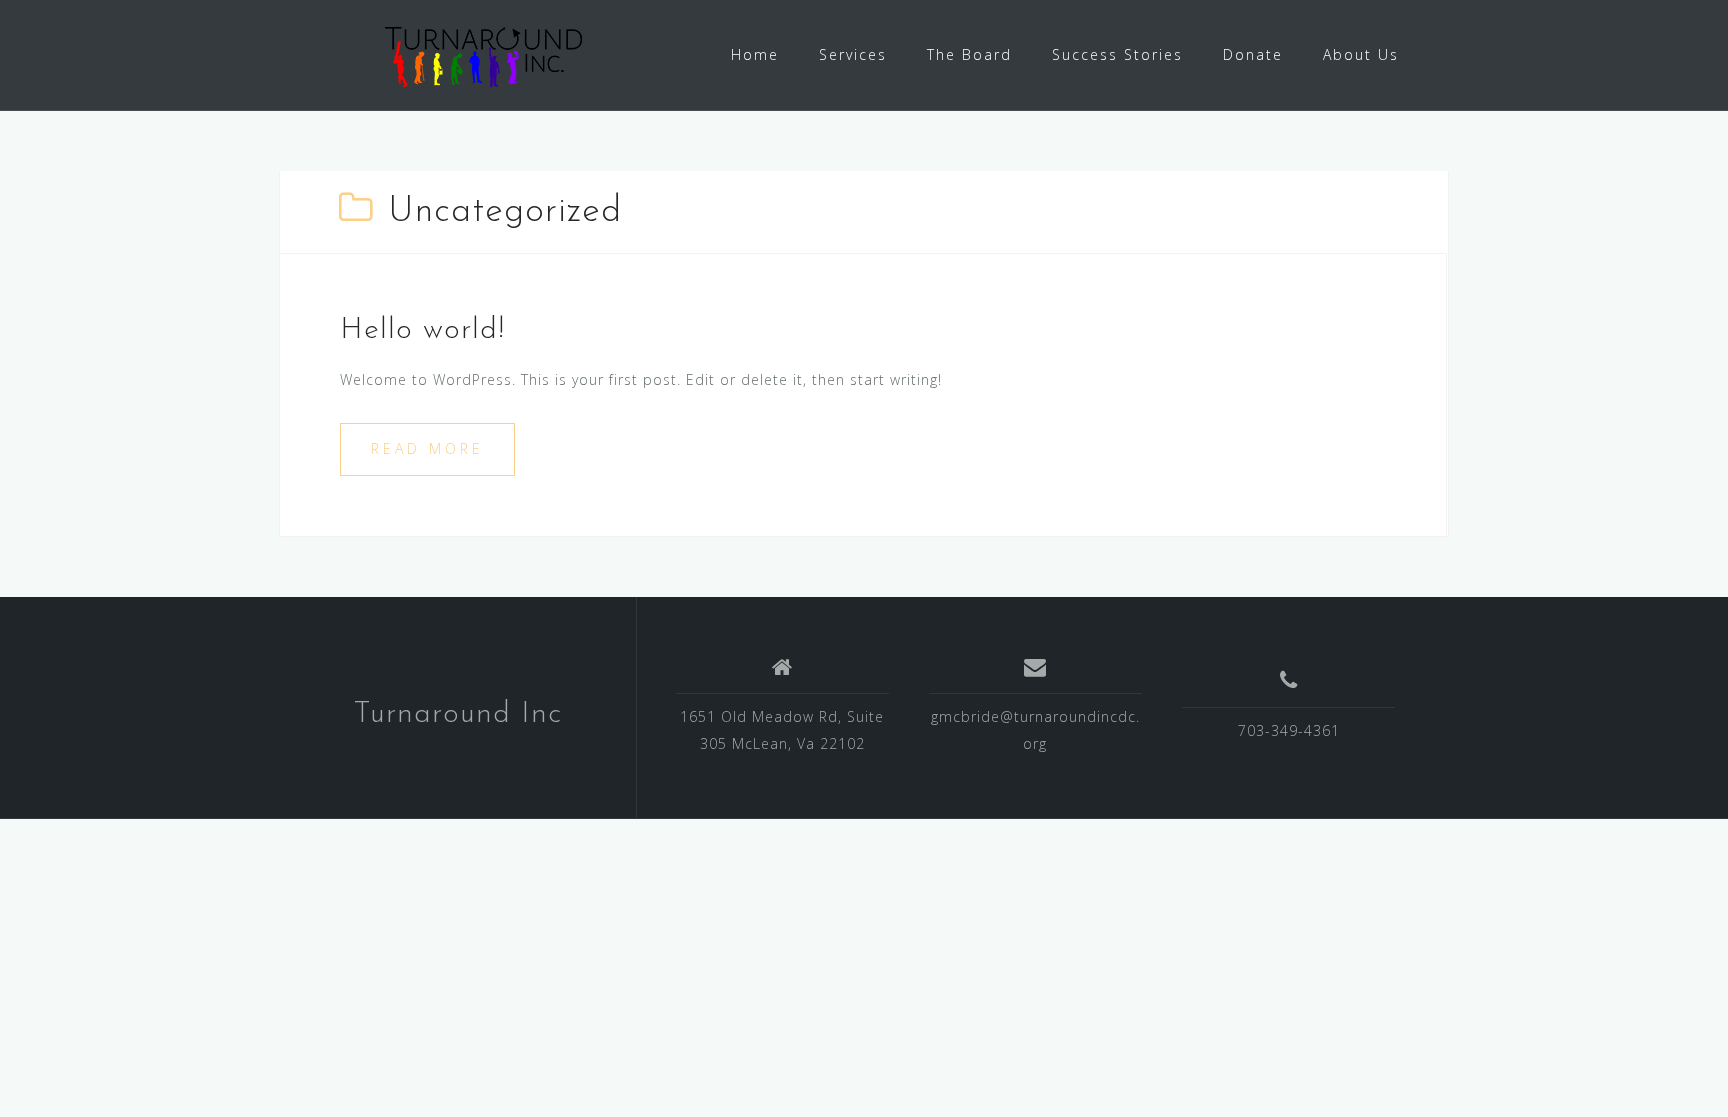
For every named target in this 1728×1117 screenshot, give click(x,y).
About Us (1361, 54)
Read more (427, 448)
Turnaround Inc (457, 714)
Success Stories (1117, 54)
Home (755, 54)
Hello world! (422, 330)
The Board (969, 54)
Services (853, 54)
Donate (1253, 54)
